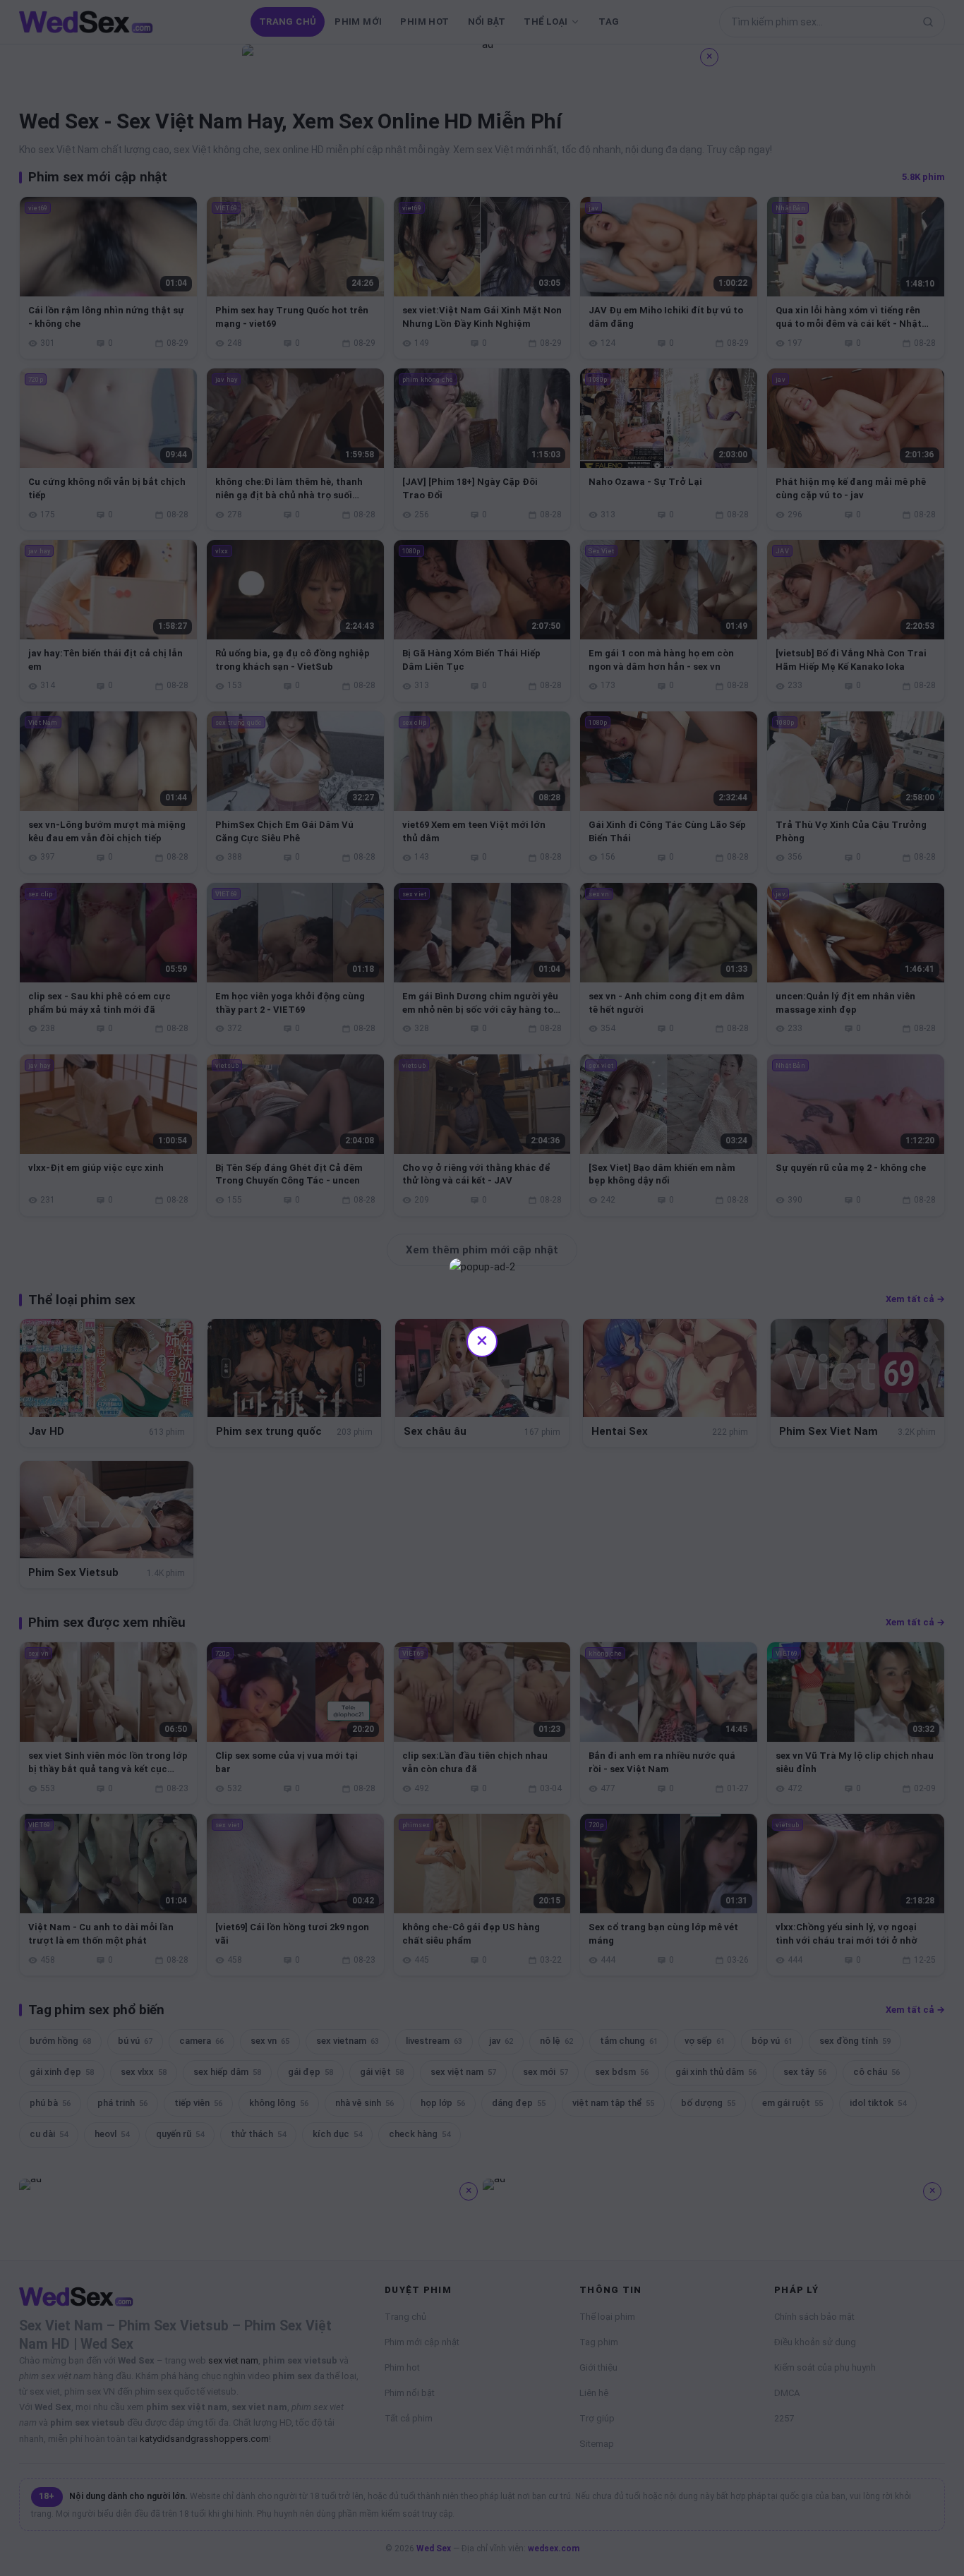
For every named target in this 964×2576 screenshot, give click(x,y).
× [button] (482, 1340)
